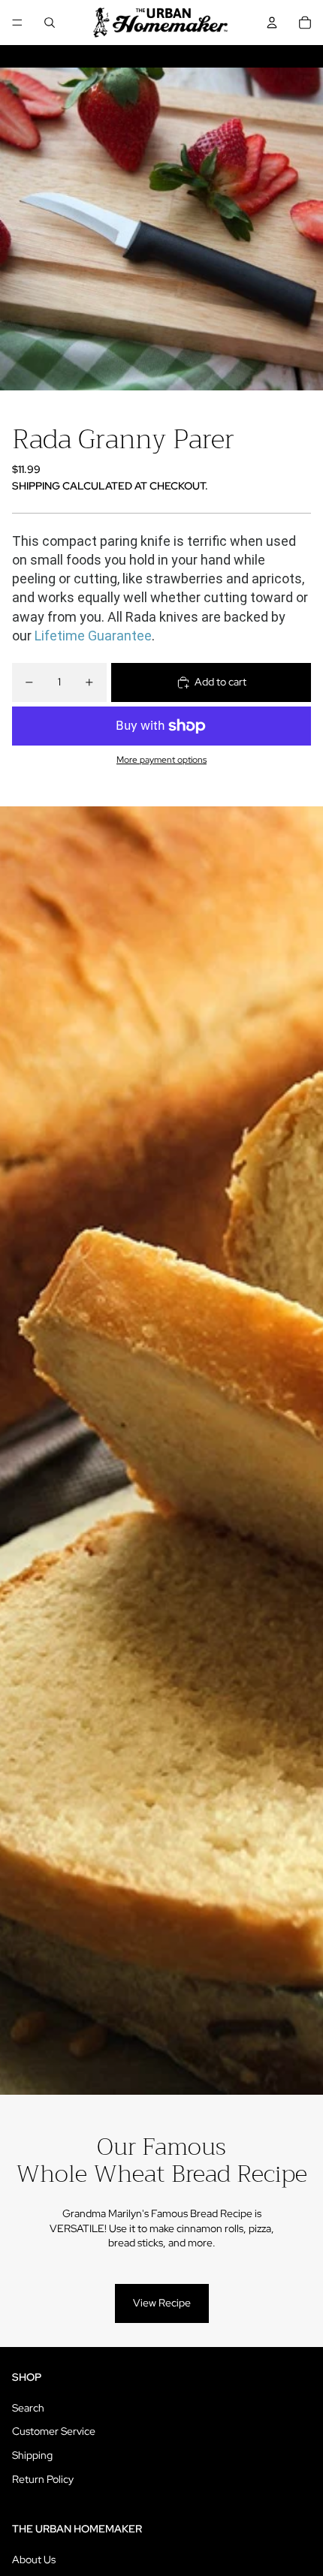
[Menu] (17, 23)
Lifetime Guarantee (93, 636)
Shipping (32, 2455)
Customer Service (54, 2431)
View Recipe (162, 2303)
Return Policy (43, 2479)
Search (28, 2408)
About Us (34, 2559)
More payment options (161, 760)
